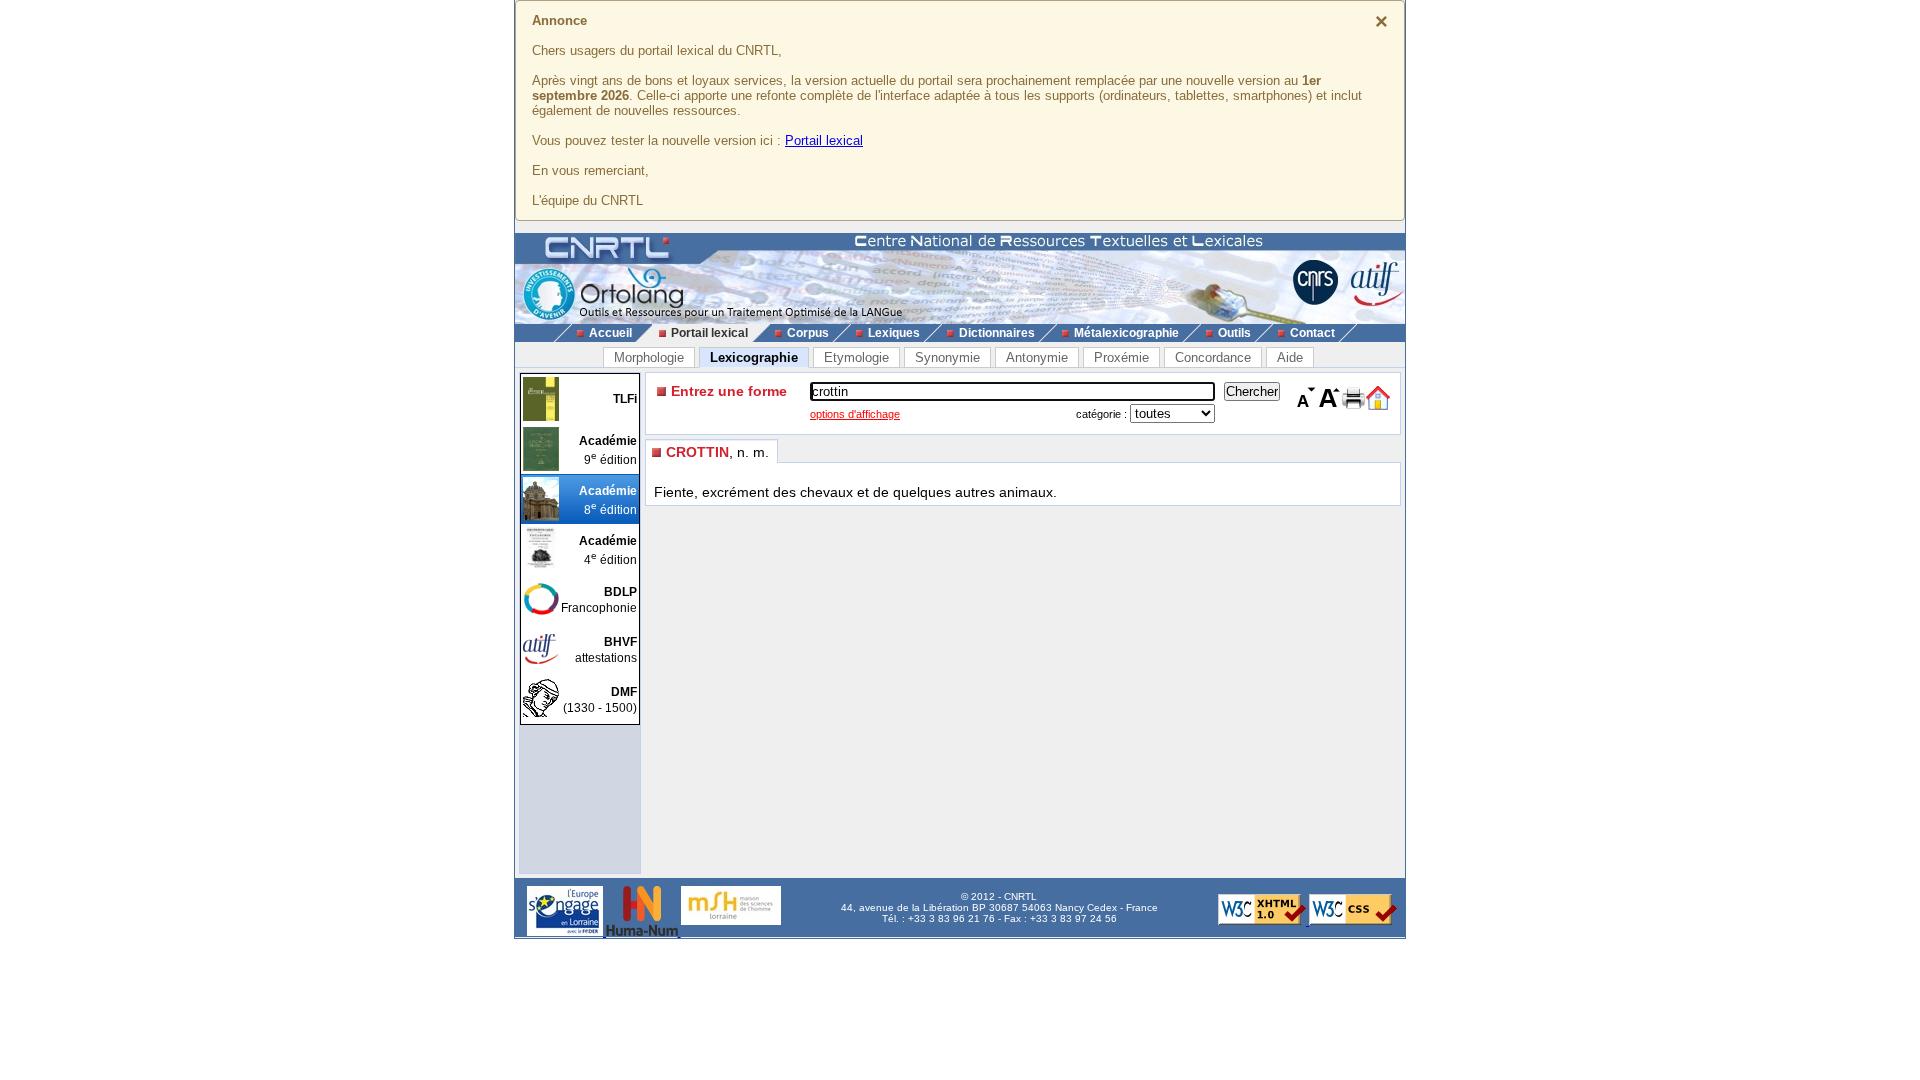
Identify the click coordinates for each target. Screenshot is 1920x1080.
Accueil (610, 333)
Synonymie (947, 357)
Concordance (1213, 357)
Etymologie (856, 357)
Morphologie (649, 357)
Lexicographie (754, 357)
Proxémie (1121, 357)
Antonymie (1037, 357)
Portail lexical (824, 140)
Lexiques (894, 333)
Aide (1290, 357)
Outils (1234, 333)
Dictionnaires (997, 333)
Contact (1312, 333)
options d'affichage (855, 414)
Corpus (808, 333)
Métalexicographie (1126, 333)
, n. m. (717, 452)
